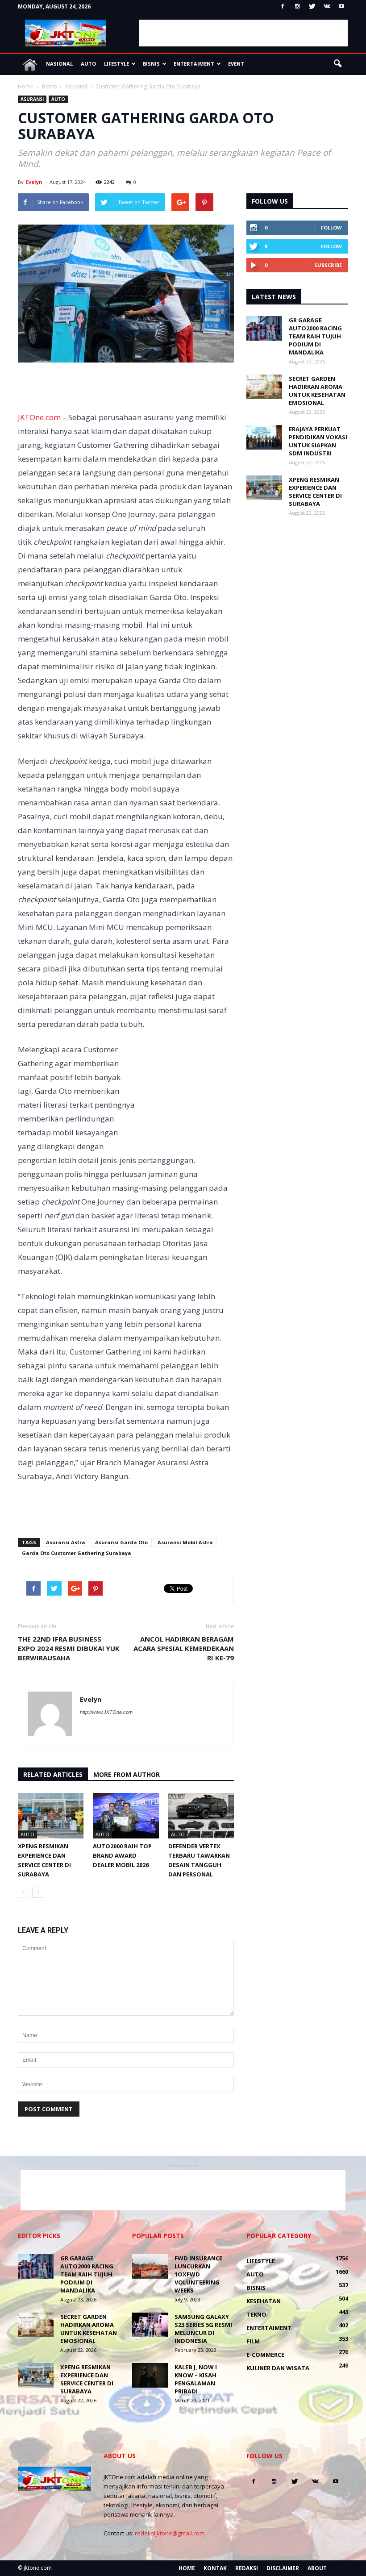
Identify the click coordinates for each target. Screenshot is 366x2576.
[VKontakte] (327, 7)
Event (236, 64)
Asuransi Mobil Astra (185, 1542)
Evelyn (34, 182)
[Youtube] (341, 7)
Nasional (59, 64)
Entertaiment (194, 64)
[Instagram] (297, 7)
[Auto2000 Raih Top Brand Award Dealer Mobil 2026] (126, 1815)
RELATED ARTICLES (53, 1774)
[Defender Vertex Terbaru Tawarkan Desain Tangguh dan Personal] (201, 1815)
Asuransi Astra (66, 1542)
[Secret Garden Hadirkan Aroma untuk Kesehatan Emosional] (264, 387)
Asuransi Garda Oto (121, 1542)
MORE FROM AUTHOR (127, 1774)
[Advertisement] (243, 33)
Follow (331, 227)
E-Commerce (265, 2355)
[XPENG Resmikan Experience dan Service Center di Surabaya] (51, 1815)
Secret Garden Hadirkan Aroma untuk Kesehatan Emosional (317, 391)
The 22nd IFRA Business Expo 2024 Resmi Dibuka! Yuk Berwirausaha (69, 1648)
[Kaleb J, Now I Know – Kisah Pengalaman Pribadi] (150, 2375)
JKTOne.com (39, 417)
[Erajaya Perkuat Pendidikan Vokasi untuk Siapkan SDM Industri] (264, 437)
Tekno (256, 2314)
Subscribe (328, 265)
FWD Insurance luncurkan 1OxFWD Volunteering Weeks (198, 2274)
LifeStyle (116, 64)
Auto (88, 64)
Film (253, 2341)
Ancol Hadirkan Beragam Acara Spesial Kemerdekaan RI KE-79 (184, 1648)
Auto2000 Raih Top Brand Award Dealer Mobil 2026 (122, 1855)
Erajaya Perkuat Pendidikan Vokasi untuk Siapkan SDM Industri (318, 441)
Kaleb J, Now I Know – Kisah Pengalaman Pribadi (196, 2379)
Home (187, 2568)
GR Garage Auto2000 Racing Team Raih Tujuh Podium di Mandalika (315, 336)
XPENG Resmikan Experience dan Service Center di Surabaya (315, 492)
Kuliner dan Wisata (278, 2368)
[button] (337, 64)
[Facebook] (283, 7)
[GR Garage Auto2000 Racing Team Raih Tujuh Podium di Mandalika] (264, 328)
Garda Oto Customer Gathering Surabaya (77, 1553)
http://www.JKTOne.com (106, 1712)
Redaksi (247, 2568)
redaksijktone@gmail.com (170, 2533)
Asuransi (32, 99)
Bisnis (151, 64)
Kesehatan (264, 2301)
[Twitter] (312, 7)
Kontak (215, 2568)
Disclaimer (283, 2568)
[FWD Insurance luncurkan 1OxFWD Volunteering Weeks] (150, 2266)
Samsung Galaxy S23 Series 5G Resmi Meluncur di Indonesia (203, 2329)
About (317, 2568)
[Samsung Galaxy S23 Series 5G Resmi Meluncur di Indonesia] (150, 2325)
